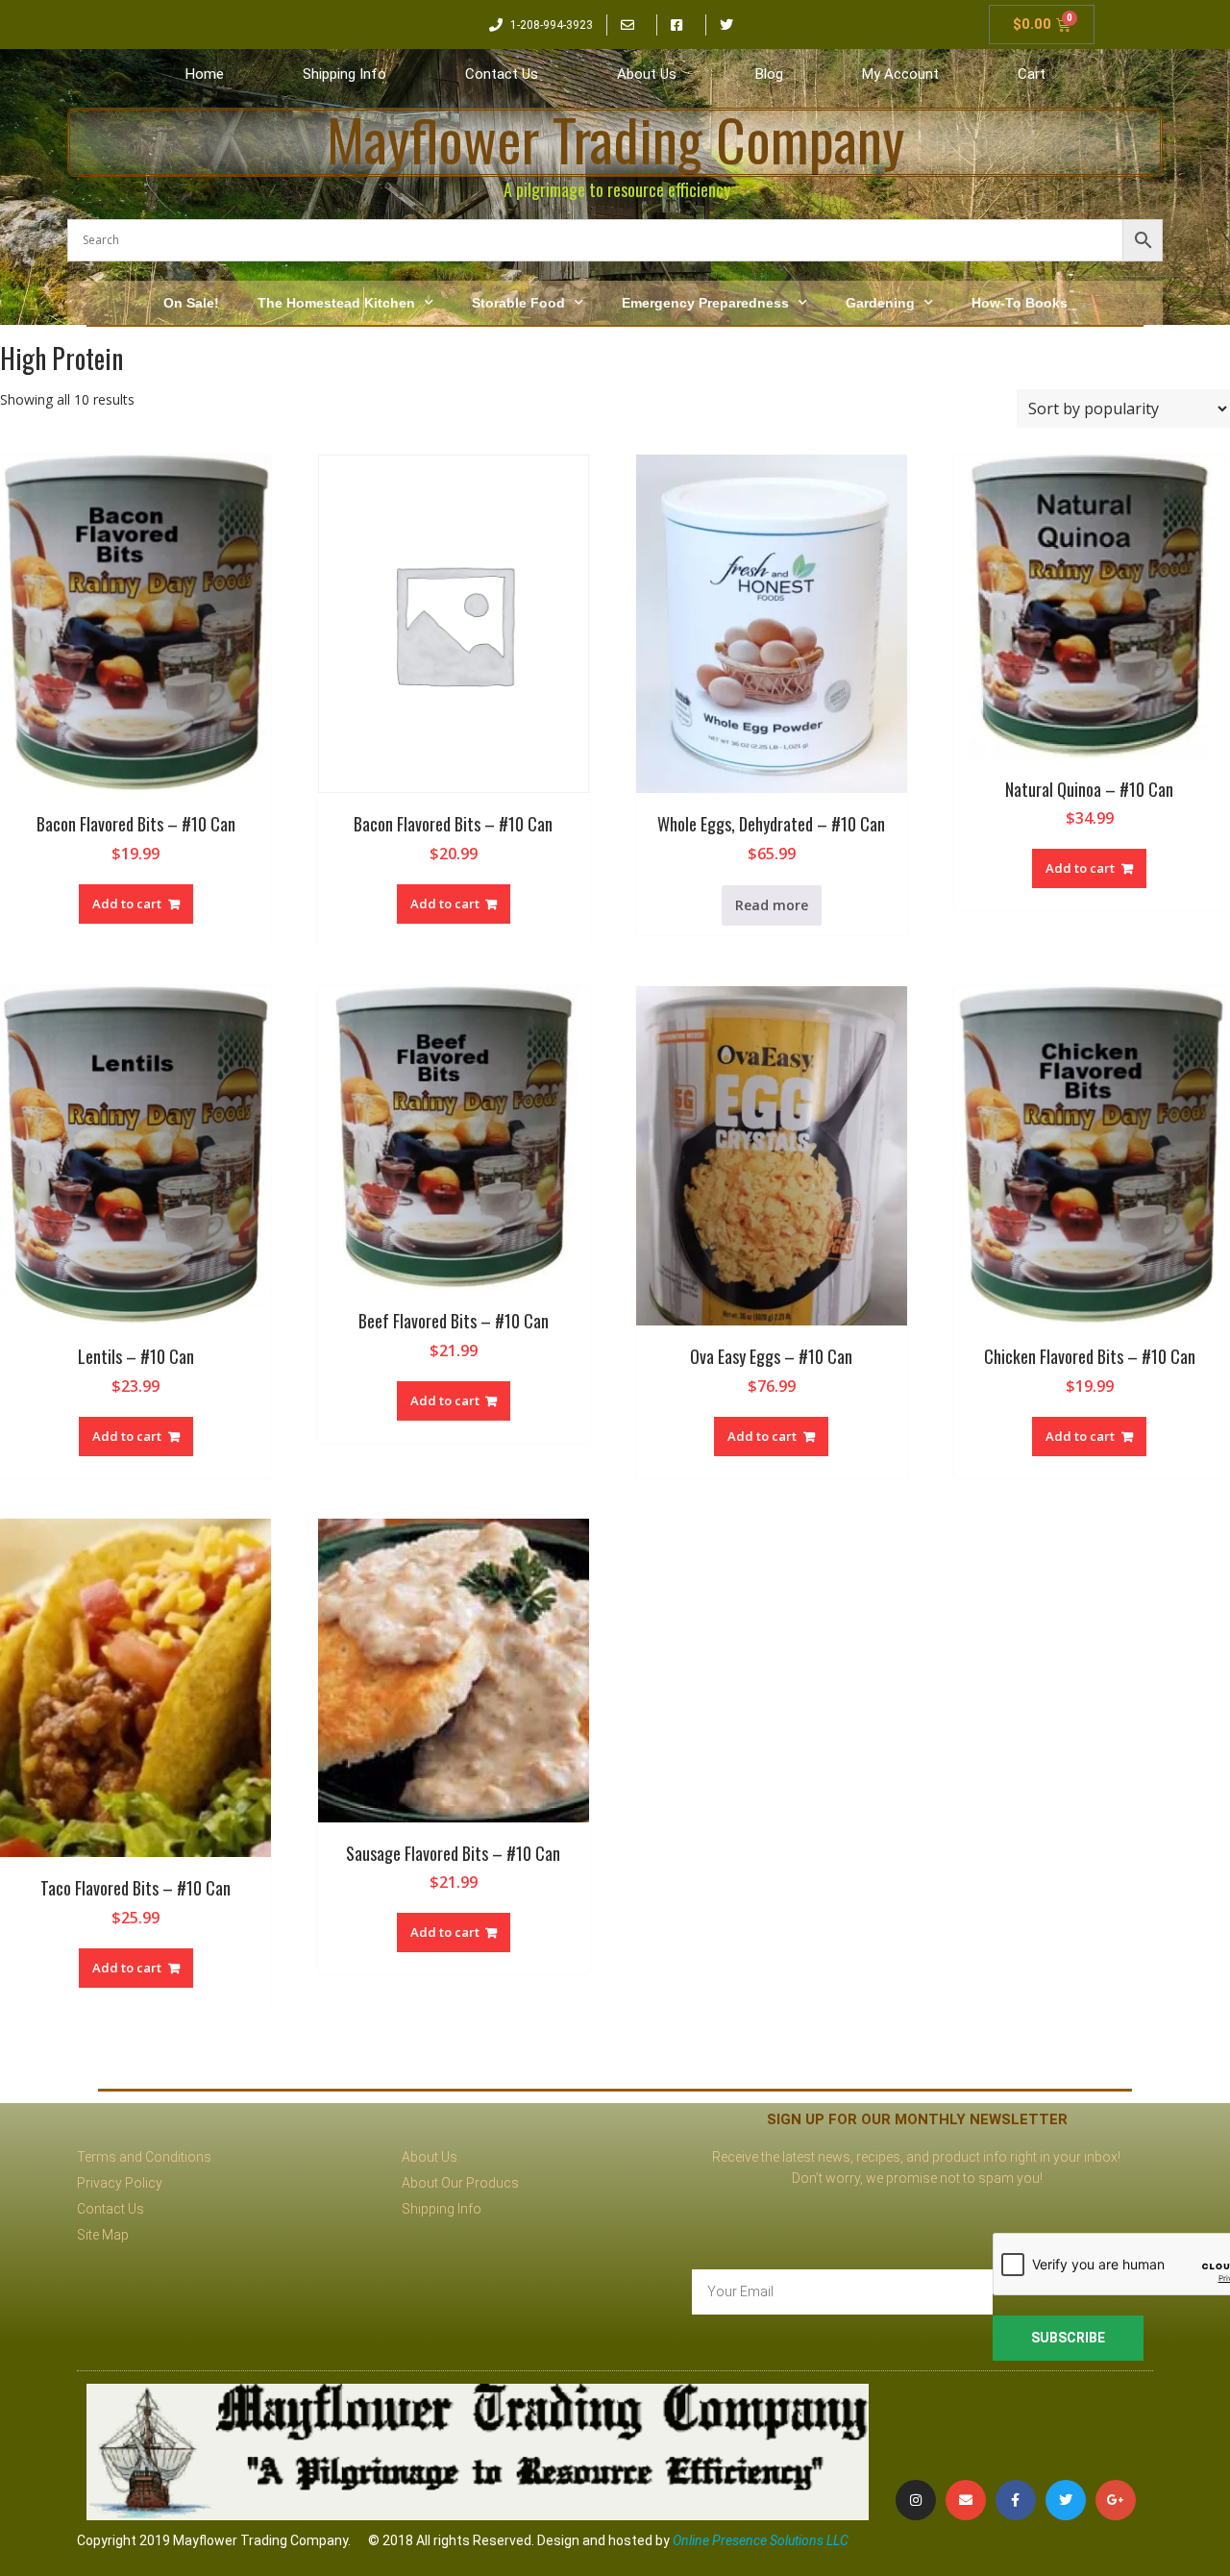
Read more (772, 905)
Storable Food (518, 303)
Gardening (880, 303)
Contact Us (502, 74)
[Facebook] (1016, 2500)
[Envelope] (966, 2500)
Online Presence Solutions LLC (761, 2540)
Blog (769, 74)
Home (205, 74)
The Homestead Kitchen (336, 303)
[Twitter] (1066, 2500)
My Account (900, 74)
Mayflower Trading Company (615, 139)
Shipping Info (344, 74)
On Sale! (191, 303)
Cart (1032, 74)
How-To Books (1020, 303)
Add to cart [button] (127, 904)
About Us (647, 74)
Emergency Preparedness (705, 303)
